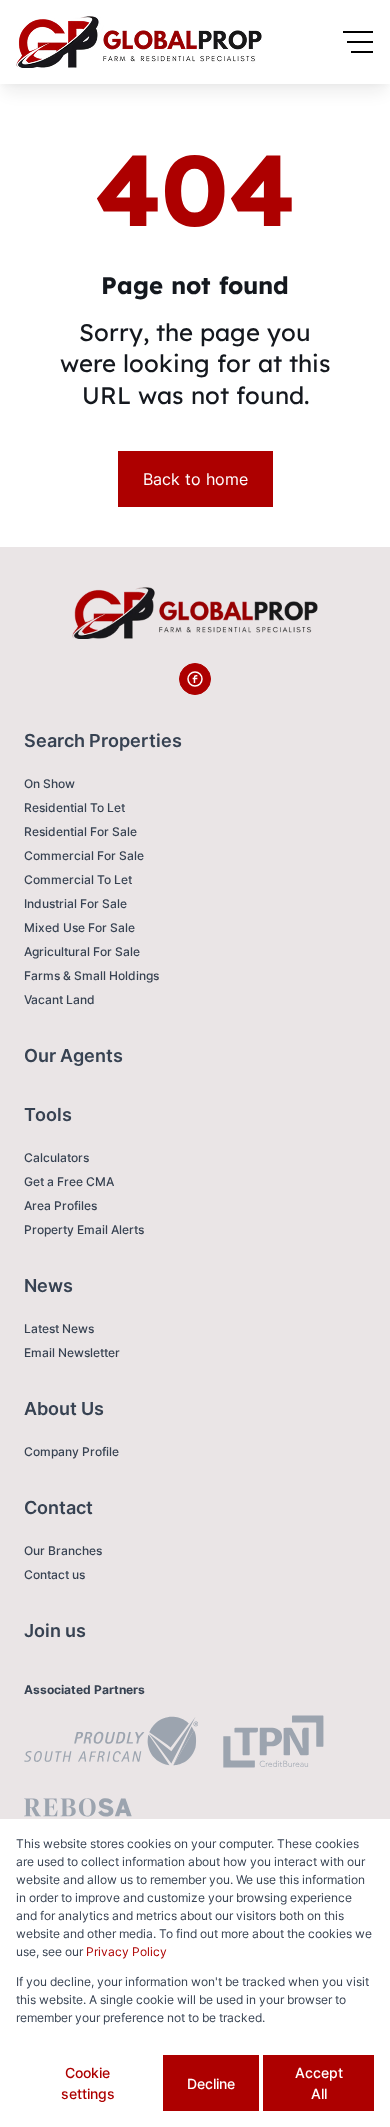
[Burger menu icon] (358, 42)
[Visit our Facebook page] (195, 679)
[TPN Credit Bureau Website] (273, 1744)
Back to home (195, 479)
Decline (211, 2083)
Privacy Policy (126, 1951)
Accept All (319, 2083)
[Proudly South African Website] (111, 1744)
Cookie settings (88, 2083)
